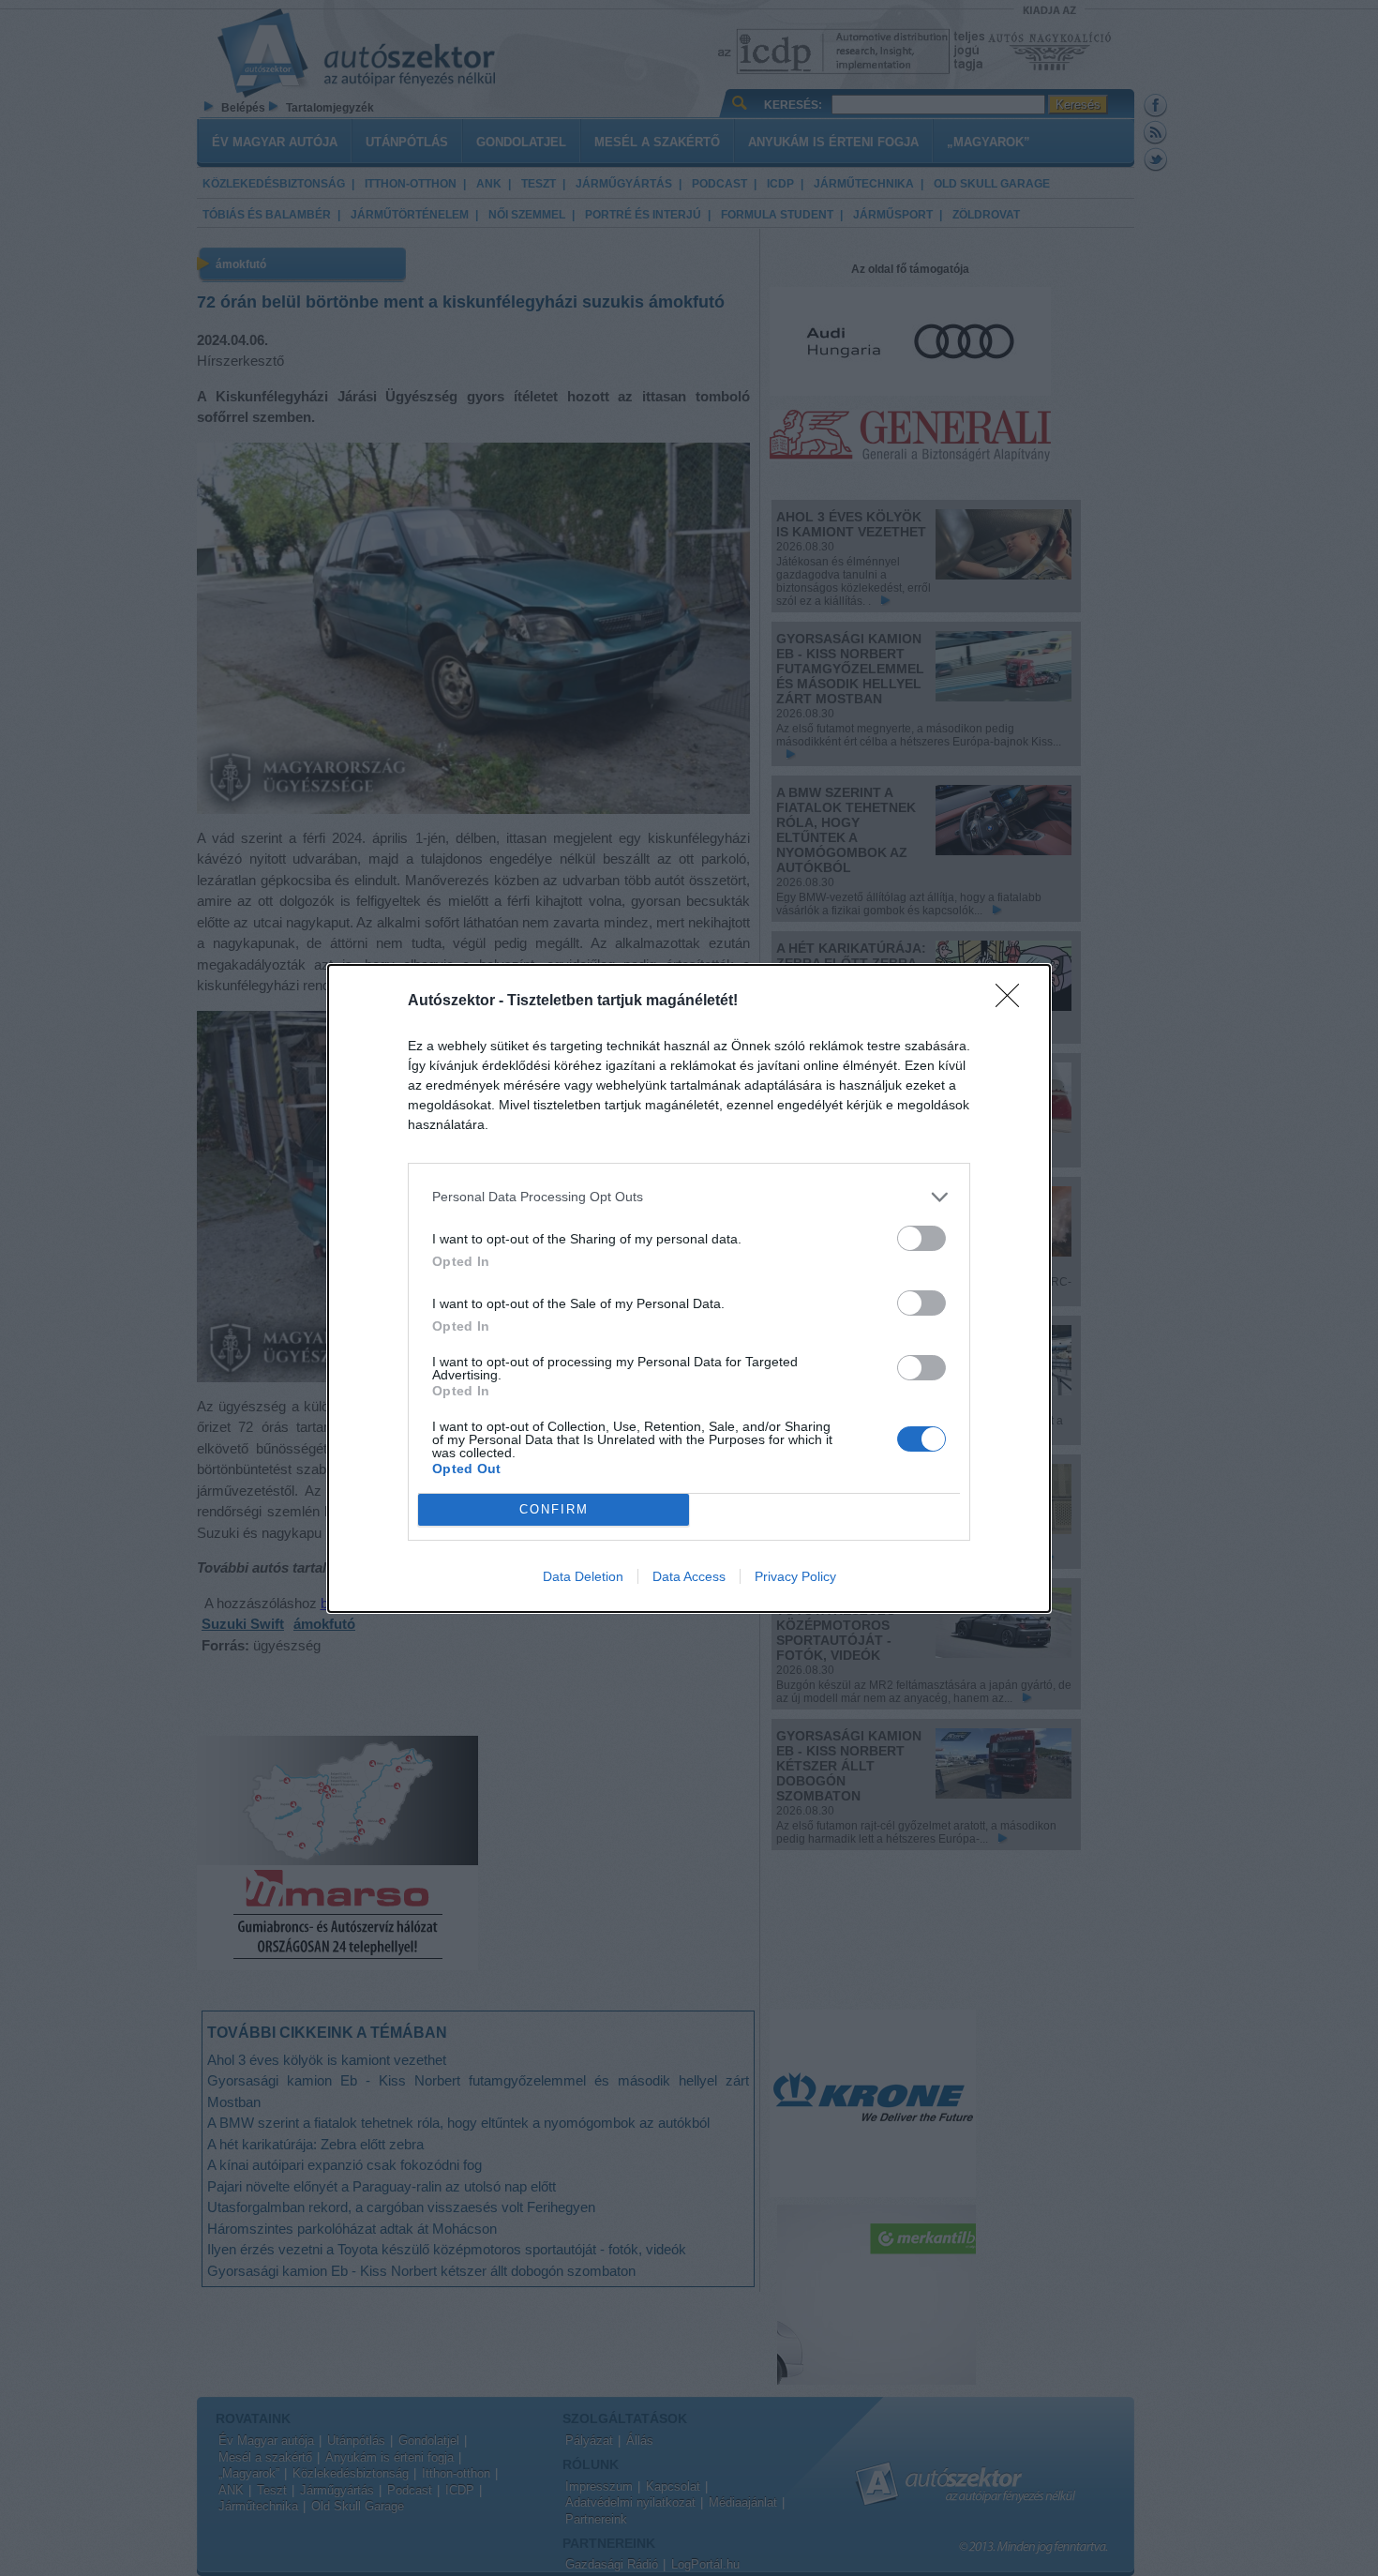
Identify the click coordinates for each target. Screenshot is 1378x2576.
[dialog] (689, 1288)
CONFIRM (554, 1509)
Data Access (689, 1576)
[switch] (921, 1238)
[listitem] (689, 1197)
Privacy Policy (795, 1576)
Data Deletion (583, 1576)
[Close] (1013, 1002)
